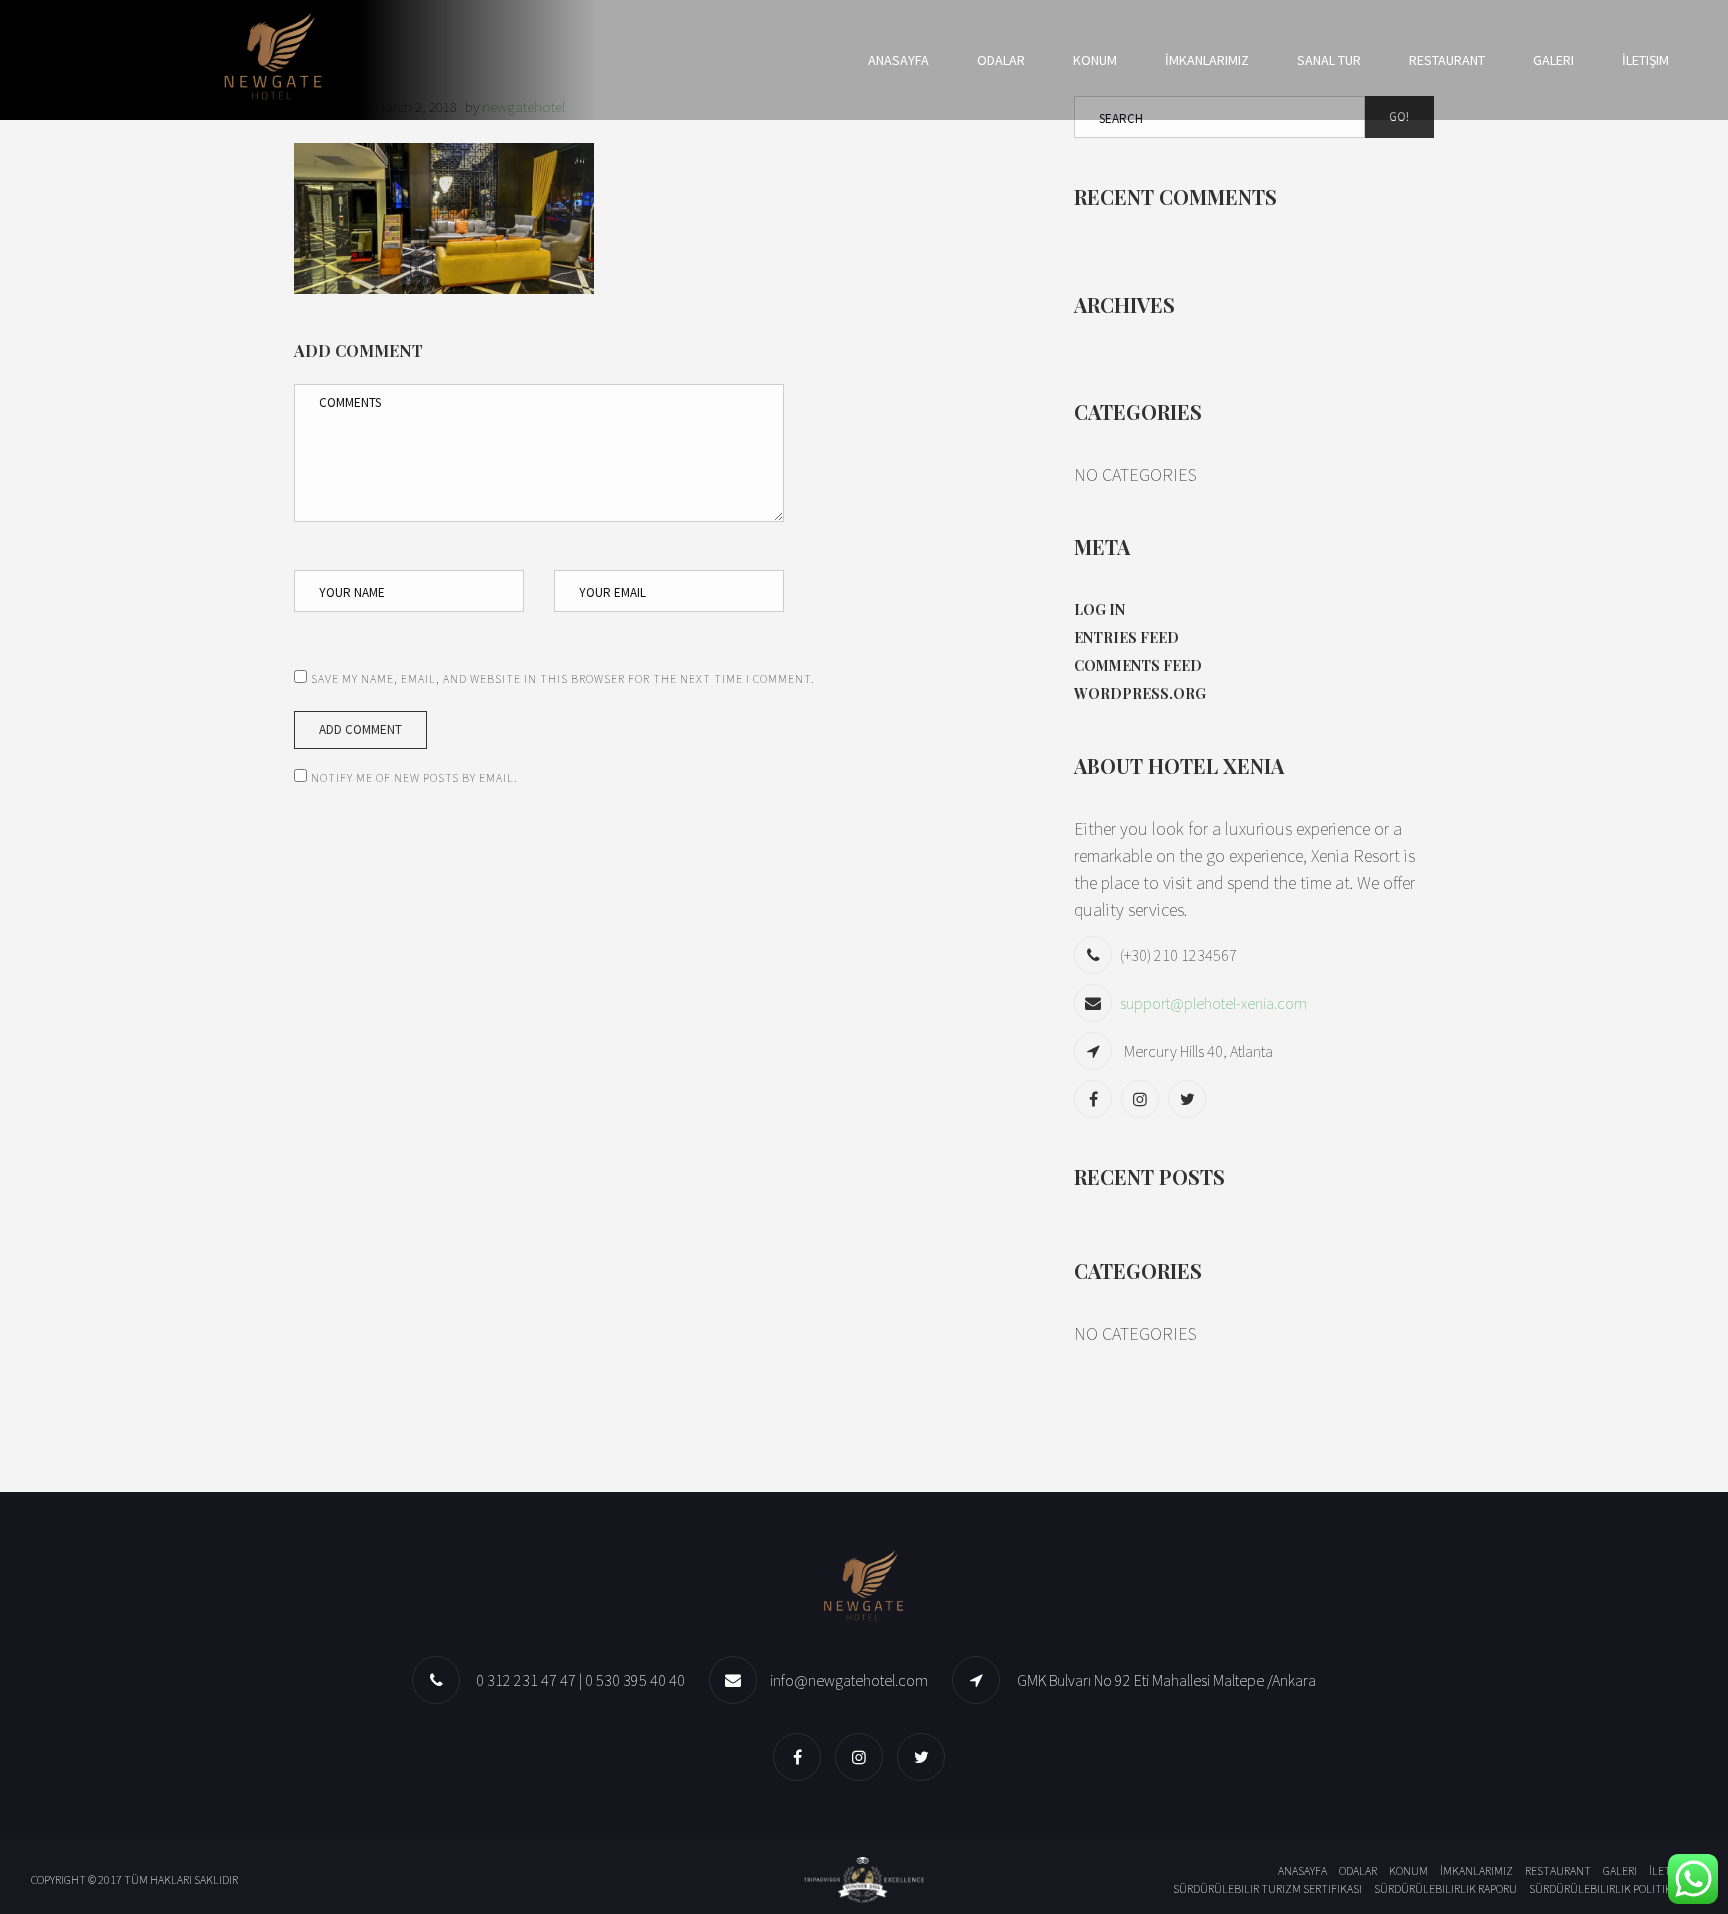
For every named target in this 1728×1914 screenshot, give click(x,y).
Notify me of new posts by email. (414, 777)
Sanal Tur (1329, 60)
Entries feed (1126, 637)
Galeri (1553, 60)
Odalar (1001, 60)
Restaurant (1447, 60)
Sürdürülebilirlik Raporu (1445, 1888)
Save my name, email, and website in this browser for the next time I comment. (563, 678)
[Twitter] (1189, 1098)
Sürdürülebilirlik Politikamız (1613, 1888)
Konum (1095, 60)
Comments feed (1138, 665)
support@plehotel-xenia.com (1213, 1003)
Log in (1099, 609)
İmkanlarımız (1207, 60)
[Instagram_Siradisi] (1142, 1098)
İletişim (1645, 60)
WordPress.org (1140, 693)
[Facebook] (1095, 1098)
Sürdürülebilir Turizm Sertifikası (1267, 1888)
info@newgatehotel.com (849, 1680)
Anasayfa (898, 60)
